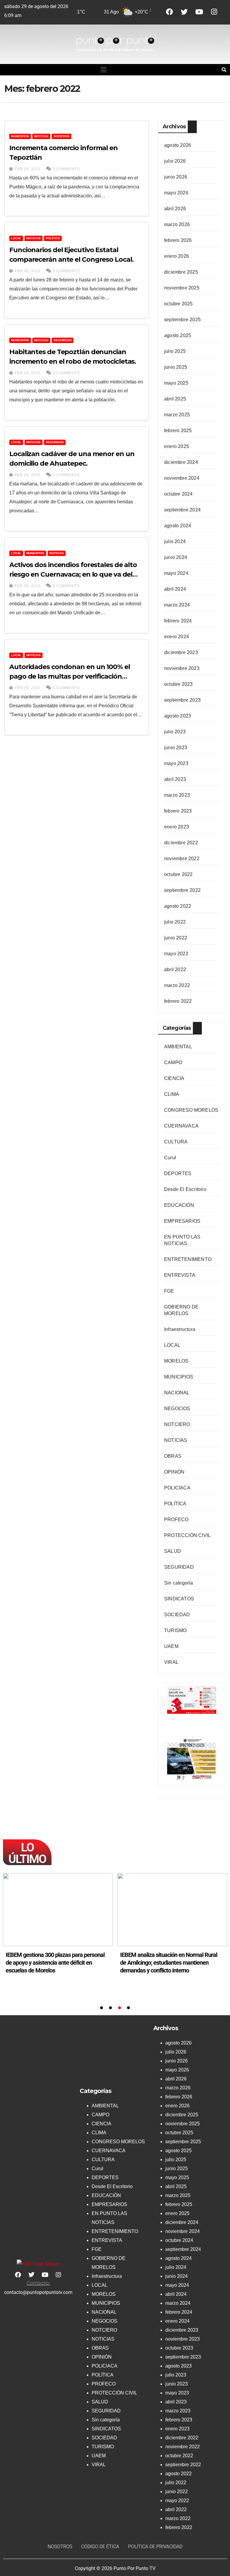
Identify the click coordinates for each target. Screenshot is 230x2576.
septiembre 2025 (182, 320)
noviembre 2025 (182, 288)
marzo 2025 (177, 415)
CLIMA (172, 1094)
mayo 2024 (176, 573)
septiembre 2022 (182, 890)
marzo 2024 (177, 605)
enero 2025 (177, 446)
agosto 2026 (178, 145)
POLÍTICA (53, 238)
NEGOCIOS (177, 1409)
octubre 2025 (178, 304)
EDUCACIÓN (179, 1205)
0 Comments (66, 169)
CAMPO (173, 1062)
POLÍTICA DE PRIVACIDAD (155, 2547)
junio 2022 (176, 938)
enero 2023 (177, 827)
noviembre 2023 (182, 668)
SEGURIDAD (63, 340)
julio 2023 (175, 732)
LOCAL (16, 238)
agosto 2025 (178, 335)
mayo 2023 (176, 763)
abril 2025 (175, 399)
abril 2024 (175, 589)
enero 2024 (177, 637)
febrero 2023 (178, 811)
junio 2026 (176, 177)
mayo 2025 (176, 383)
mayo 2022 (176, 954)
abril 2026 (175, 209)
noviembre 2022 (182, 859)
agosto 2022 (178, 906)
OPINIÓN (174, 1472)
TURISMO (175, 1630)
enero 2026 (177, 256)
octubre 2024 (178, 494)
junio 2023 (176, 748)
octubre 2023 (178, 684)
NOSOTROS (60, 2547)
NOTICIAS (41, 136)
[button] (103, 70)
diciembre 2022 (181, 843)
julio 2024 (175, 541)
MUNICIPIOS (20, 136)
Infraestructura (180, 1329)
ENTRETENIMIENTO (188, 1259)
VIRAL (171, 1662)
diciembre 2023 (181, 652)
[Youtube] (199, 12)
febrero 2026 (178, 240)
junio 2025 (176, 367)
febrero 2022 (178, 1001)
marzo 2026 (177, 224)
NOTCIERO (177, 1424)
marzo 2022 (177, 985)
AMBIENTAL (178, 1047)
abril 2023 (175, 779)
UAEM (171, 1646)
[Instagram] (214, 12)
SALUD (172, 1551)
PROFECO (176, 1519)
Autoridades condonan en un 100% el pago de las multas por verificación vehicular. (70, 676)
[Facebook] (169, 12)
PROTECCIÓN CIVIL (187, 1535)
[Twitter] (184, 12)
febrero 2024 (178, 621)
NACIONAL (177, 1393)
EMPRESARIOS (182, 1221)
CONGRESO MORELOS (191, 1110)
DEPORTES (178, 1173)
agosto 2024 (178, 526)
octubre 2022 (178, 874)
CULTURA (176, 1142)
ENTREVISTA (180, 1275)
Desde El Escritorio (185, 1189)
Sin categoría (179, 1583)
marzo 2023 (177, 795)
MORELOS (176, 1361)
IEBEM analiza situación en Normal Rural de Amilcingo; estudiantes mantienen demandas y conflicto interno (54, 1963)
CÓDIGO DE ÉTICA (100, 2547)
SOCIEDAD (62, 136)
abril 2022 (175, 969)
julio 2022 (175, 922)
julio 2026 (175, 161)
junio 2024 (176, 557)
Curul (170, 1158)
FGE (169, 1291)
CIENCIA (174, 1078)
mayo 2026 (176, 193)
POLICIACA (177, 1488)
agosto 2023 (178, 716)
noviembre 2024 (182, 478)
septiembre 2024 (182, 510)
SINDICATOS (179, 1599)
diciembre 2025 (181, 272)
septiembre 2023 (182, 700)
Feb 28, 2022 (28, 169)
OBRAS (173, 1456)
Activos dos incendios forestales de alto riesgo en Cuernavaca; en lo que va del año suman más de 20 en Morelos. (73, 574)
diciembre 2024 (181, 462)
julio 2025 (175, 351)
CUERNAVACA (181, 1126)
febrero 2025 (178, 431)
